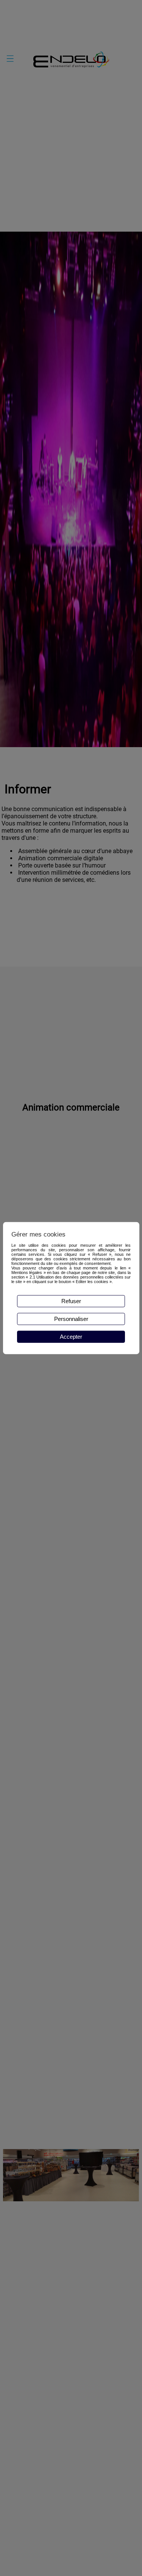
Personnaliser (71, 1319)
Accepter (71, 1337)
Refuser (71, 1301)
